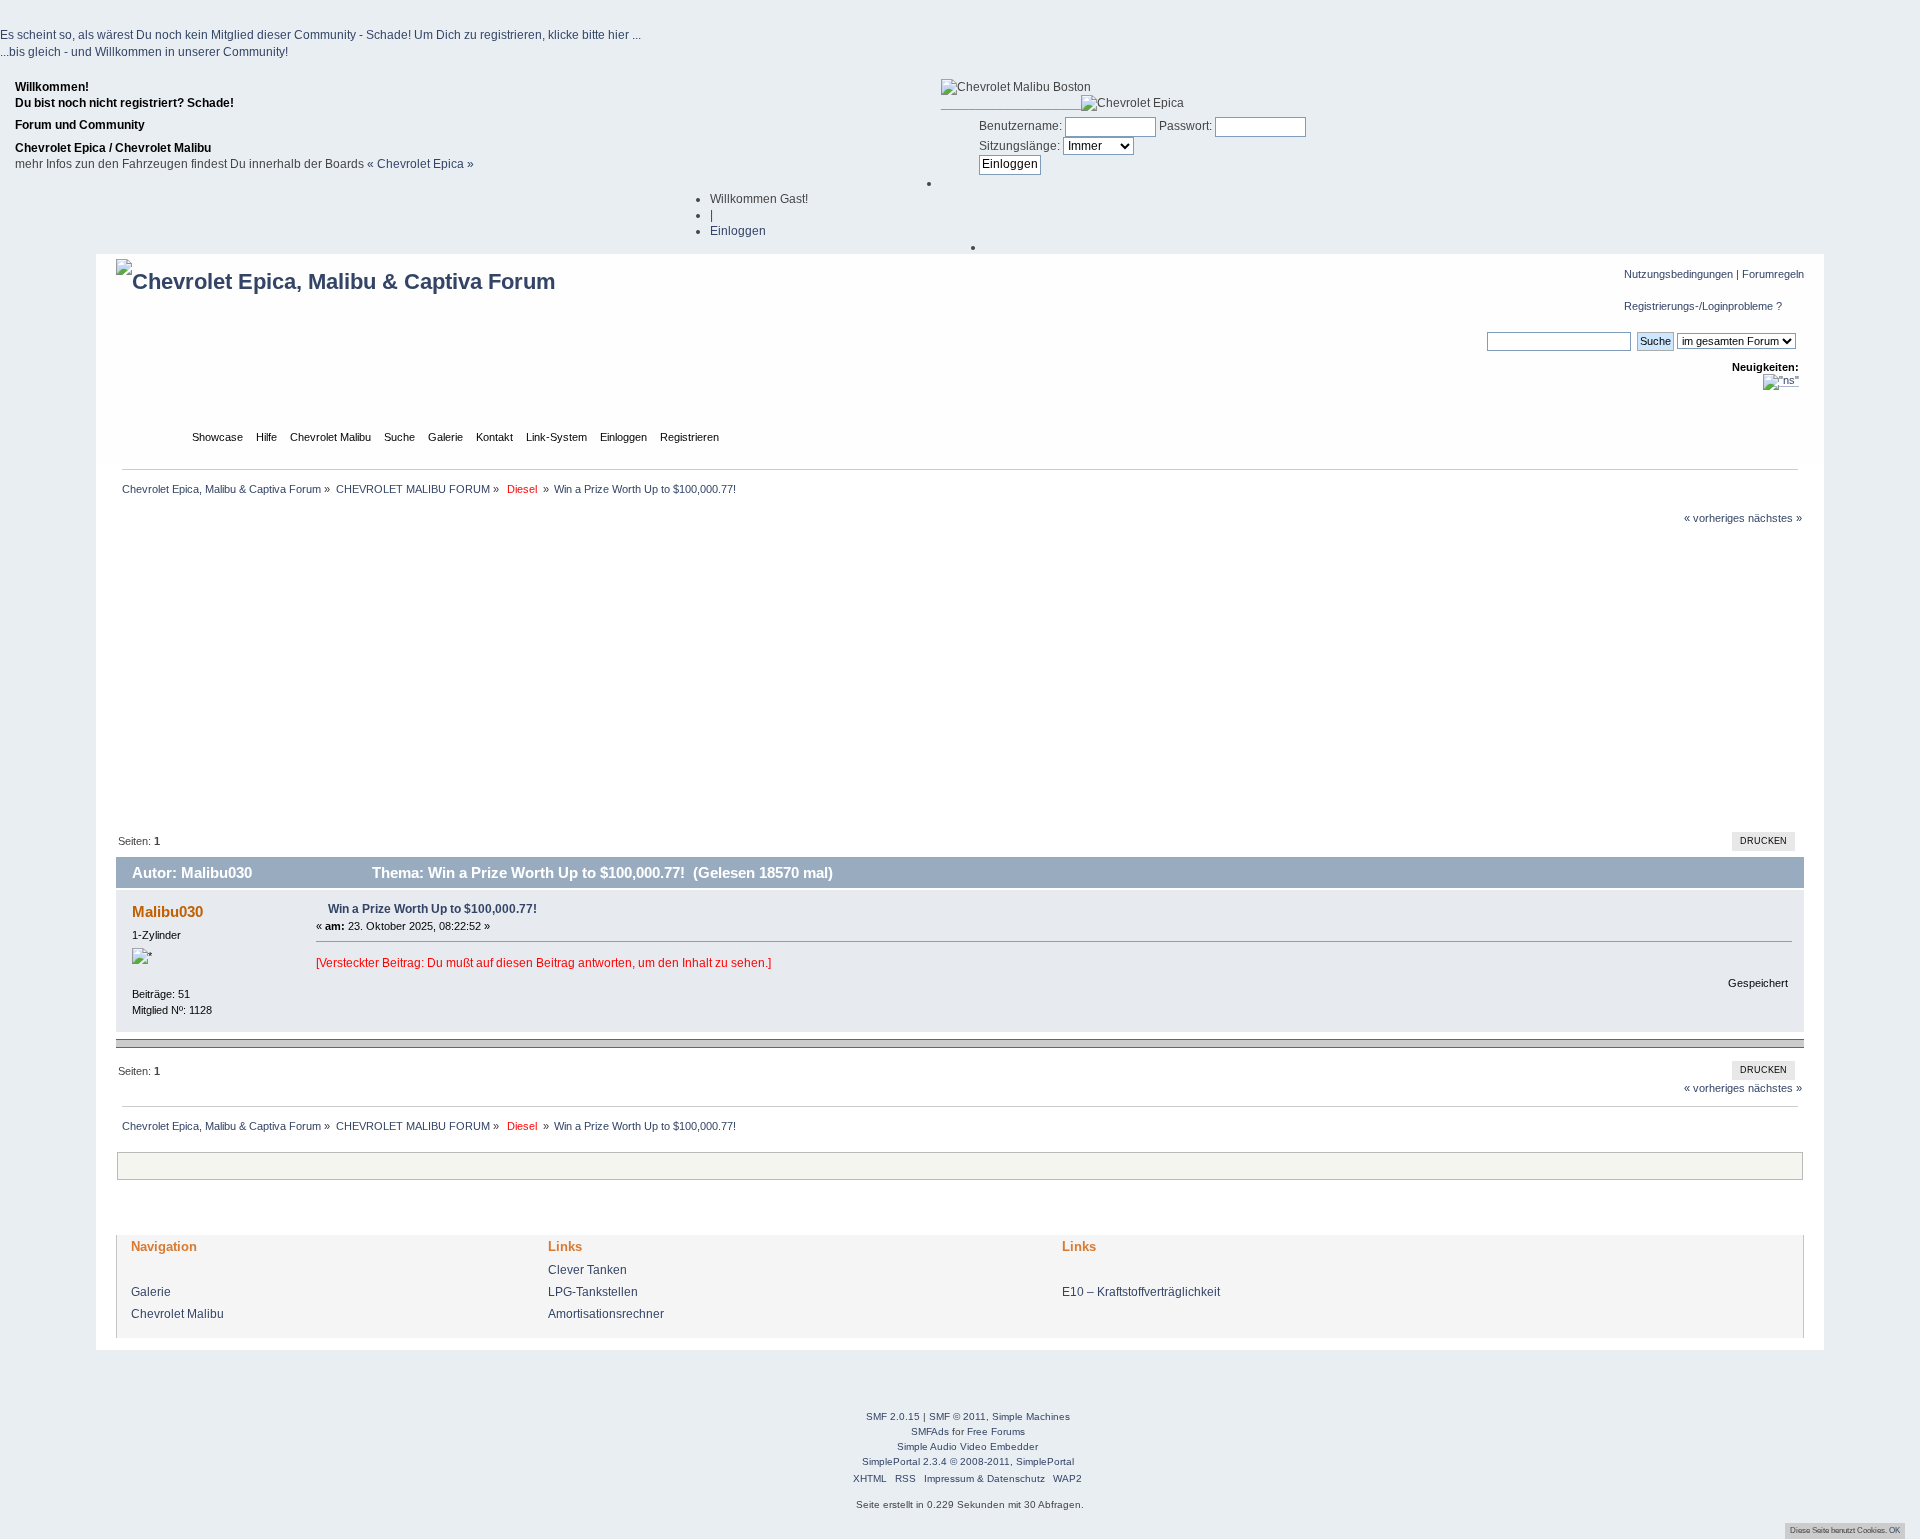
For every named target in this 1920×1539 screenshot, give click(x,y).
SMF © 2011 (957, 1416)
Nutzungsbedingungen (1678, 274)
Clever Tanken (587, 1270)
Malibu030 (167, 911)
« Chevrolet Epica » (420, 164)
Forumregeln (1773, 274)
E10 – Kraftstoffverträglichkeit (1141, 1292)
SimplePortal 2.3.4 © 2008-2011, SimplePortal (968, 1461)
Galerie (151, 1292)
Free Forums (996, 1431)
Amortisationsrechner (606, 1314)
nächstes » (1775, 518)
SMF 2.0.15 (893, 1416)
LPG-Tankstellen (593, 1292)
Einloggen (738, 231)
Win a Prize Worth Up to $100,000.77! (432, 909)
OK (1894, 1530)
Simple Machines (1031, 1416)
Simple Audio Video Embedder (967, 1446)
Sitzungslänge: (1019, 146)
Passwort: (1185, 126)
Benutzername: (1020, 126)
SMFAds (930, 1431)
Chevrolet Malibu (177, 1314)
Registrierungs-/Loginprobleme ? (1703, 306)
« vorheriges (1714, 518)
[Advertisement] (960, 677)
